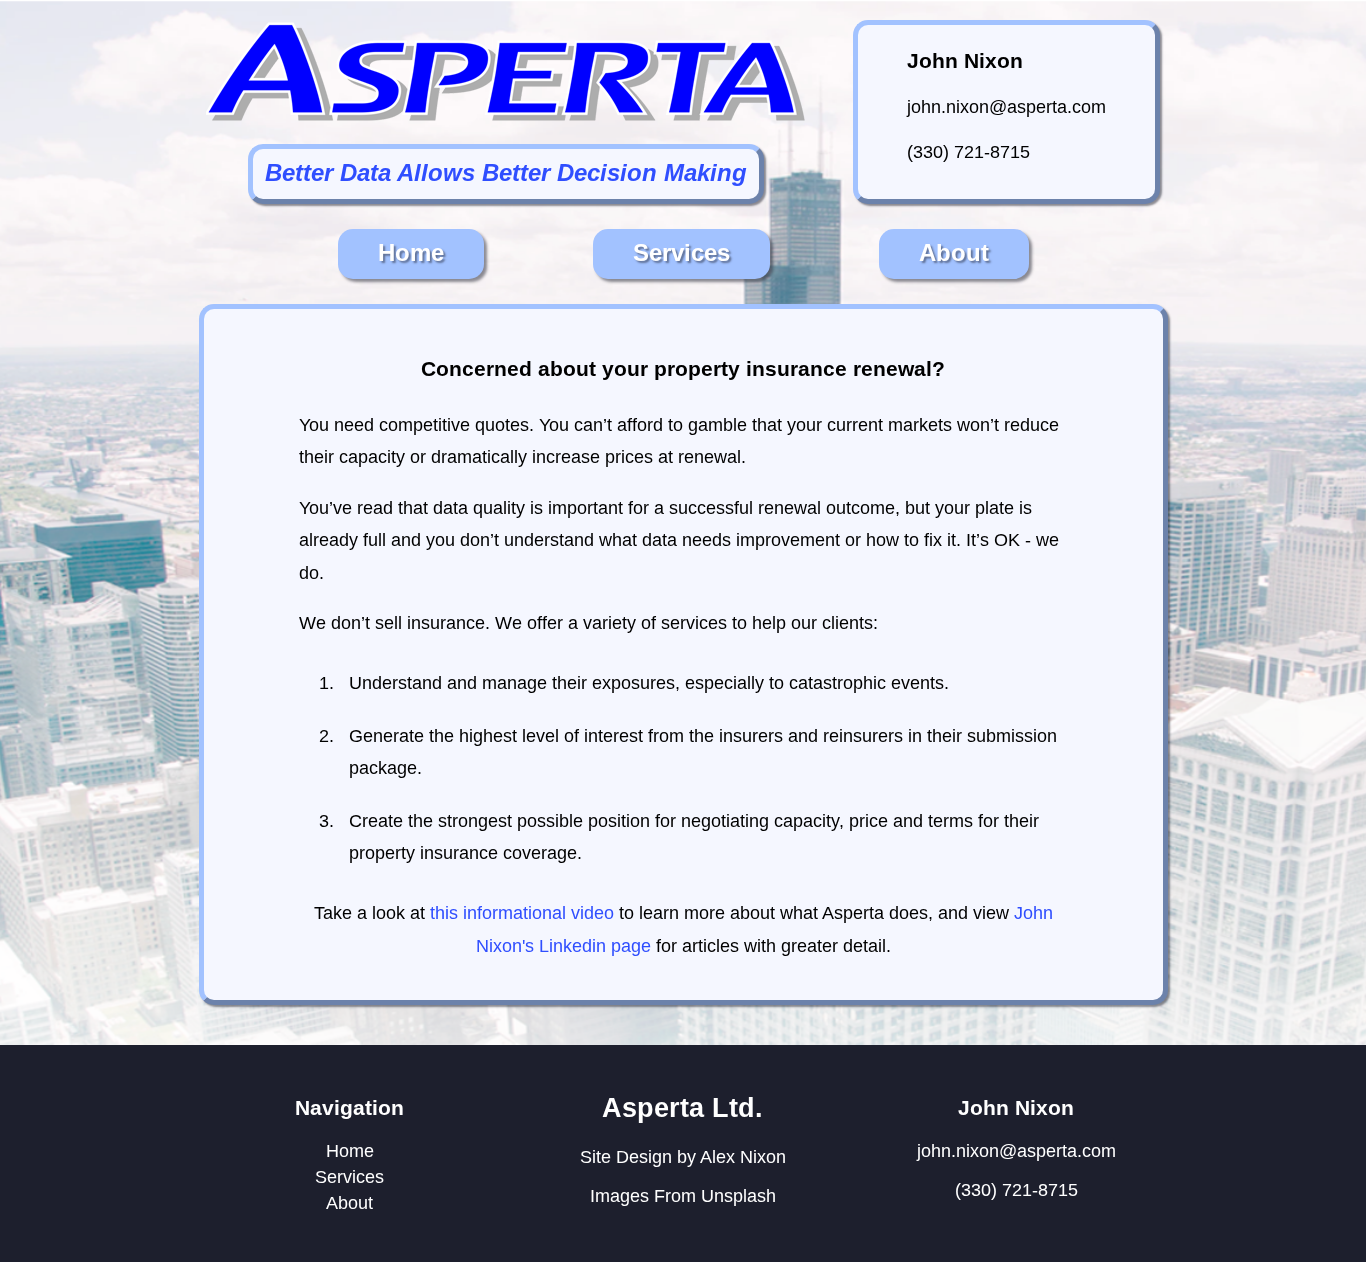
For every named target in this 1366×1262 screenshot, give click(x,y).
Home (411, 252)
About (954, 252)
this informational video (522, 913)
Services (681, 252)
